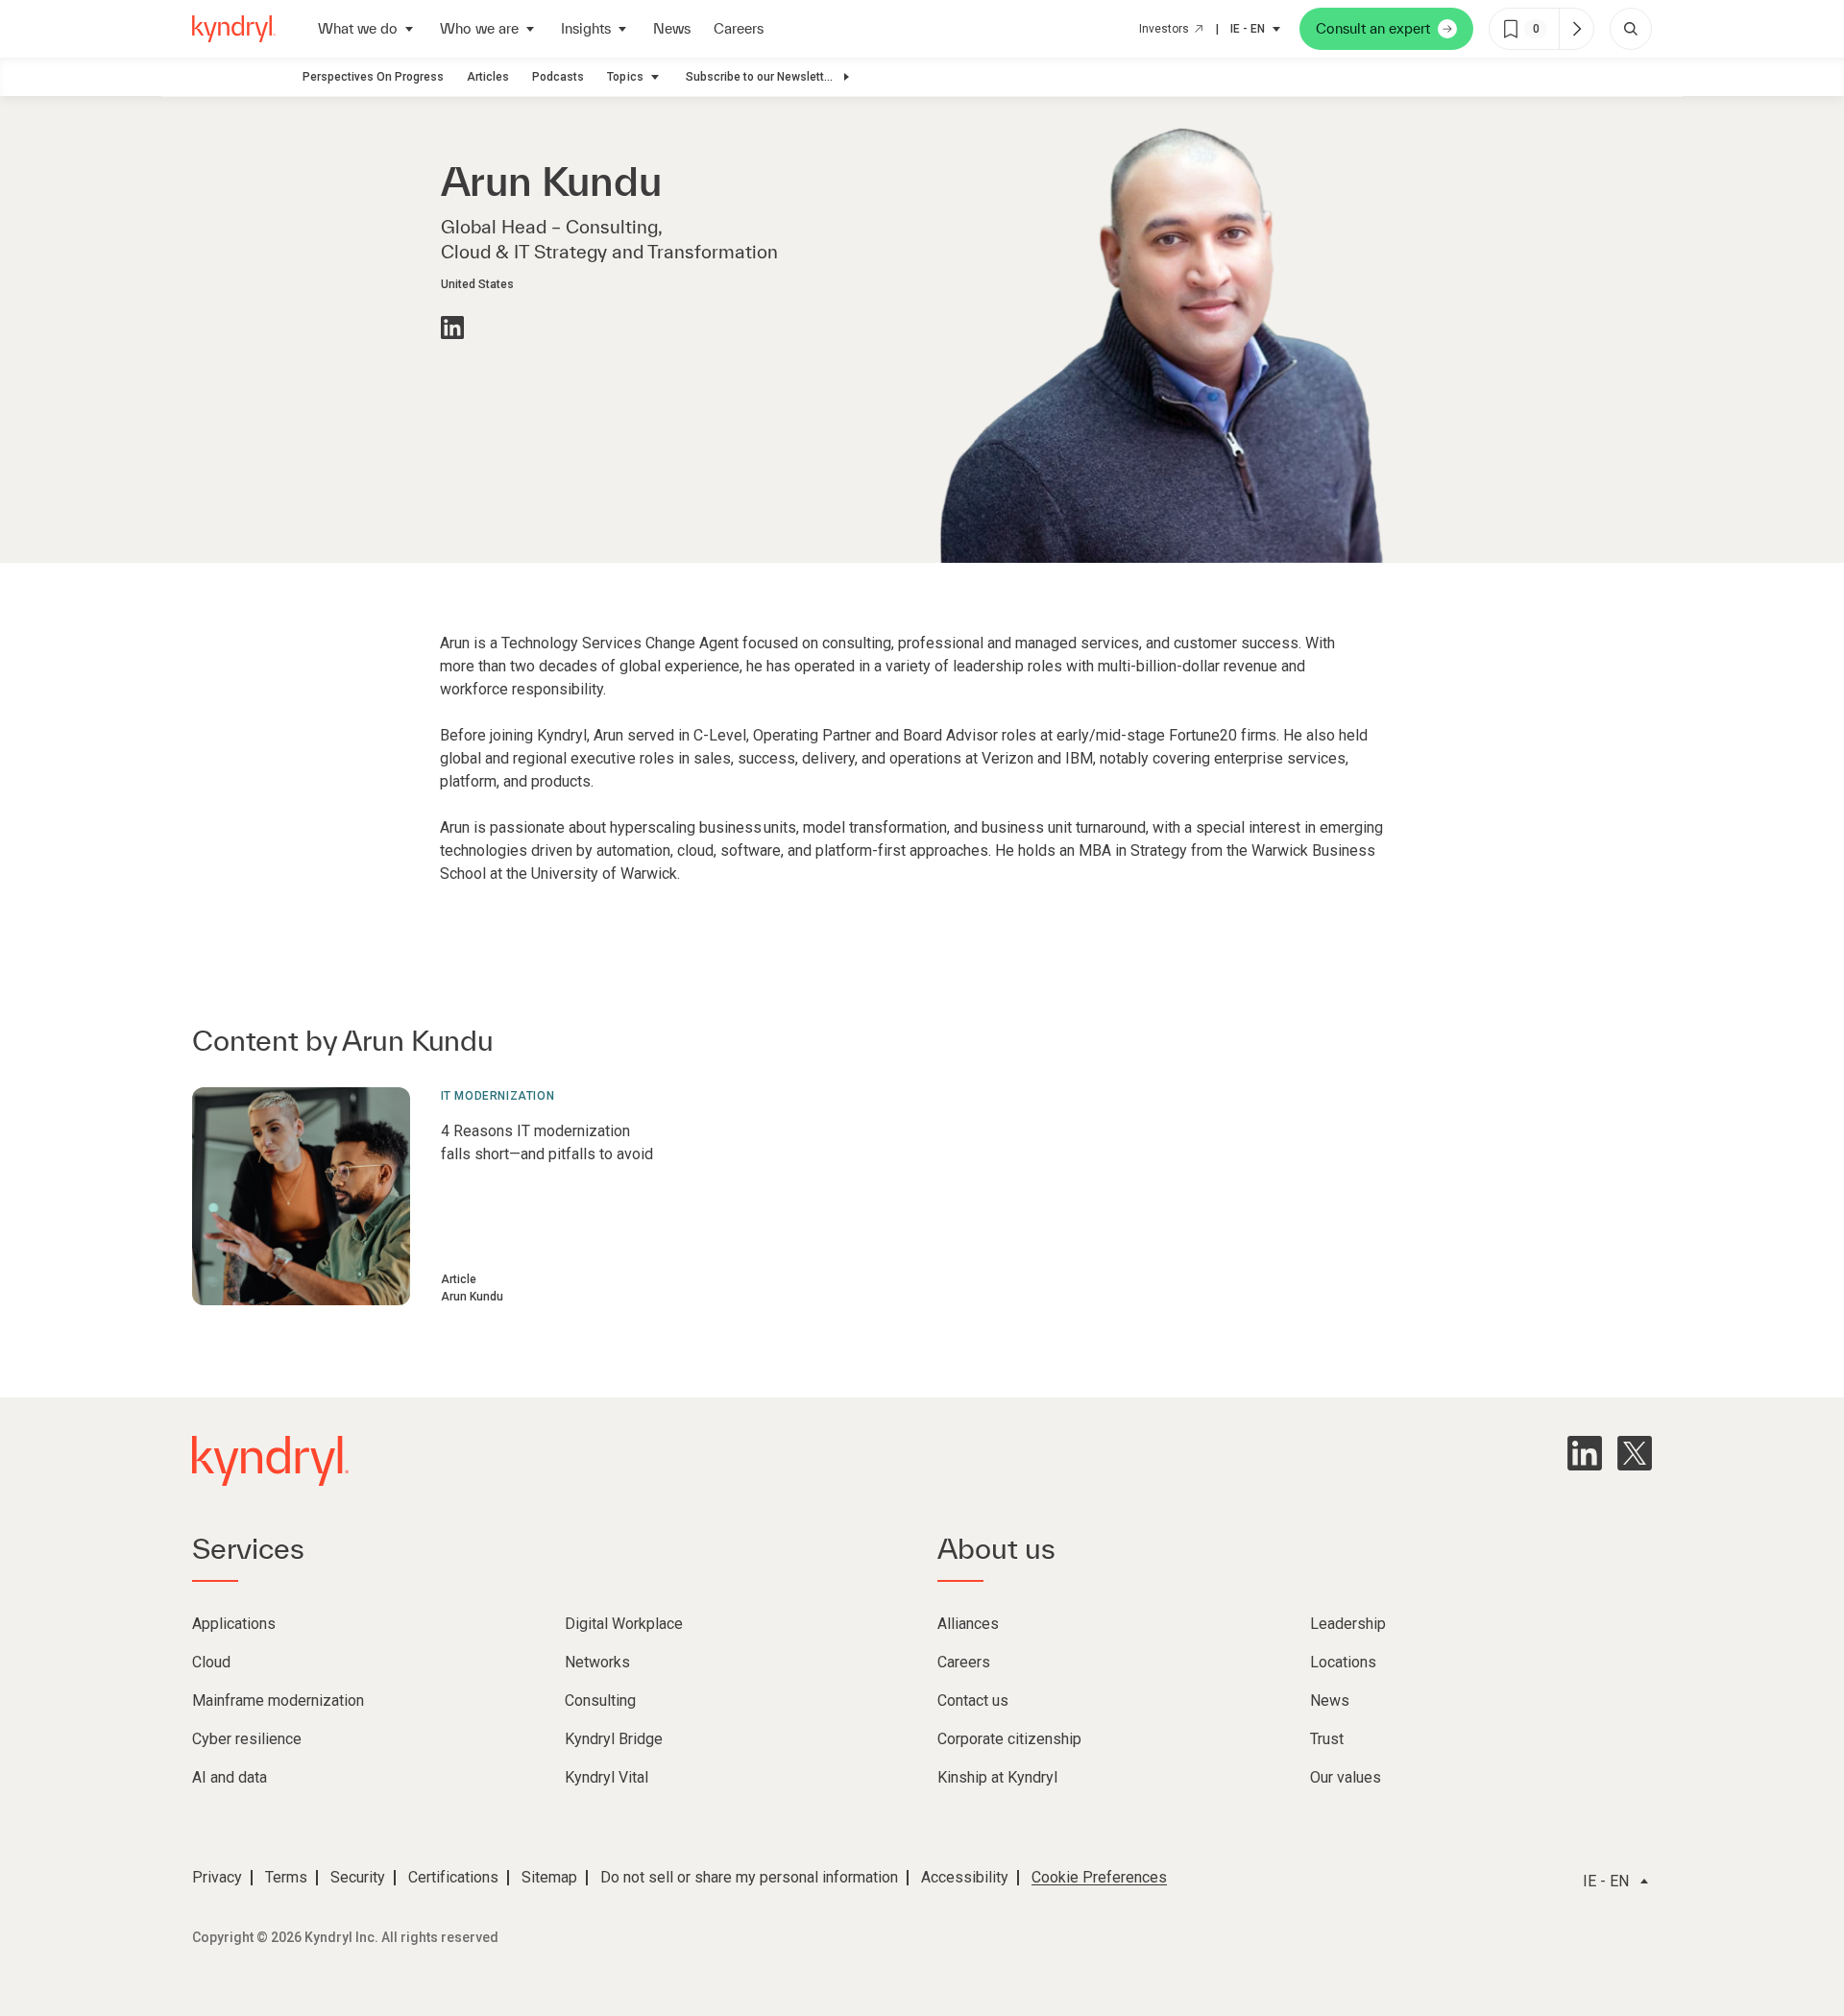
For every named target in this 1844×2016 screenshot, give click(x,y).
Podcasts (558, 77)
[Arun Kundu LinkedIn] (452, 328)
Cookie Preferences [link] (1099, 1877)
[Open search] (1631, 29)
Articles (488, 77)
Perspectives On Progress (373, 77)
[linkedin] (1585, 1453)
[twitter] (1635, 1453)
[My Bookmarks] (1576, 29)
